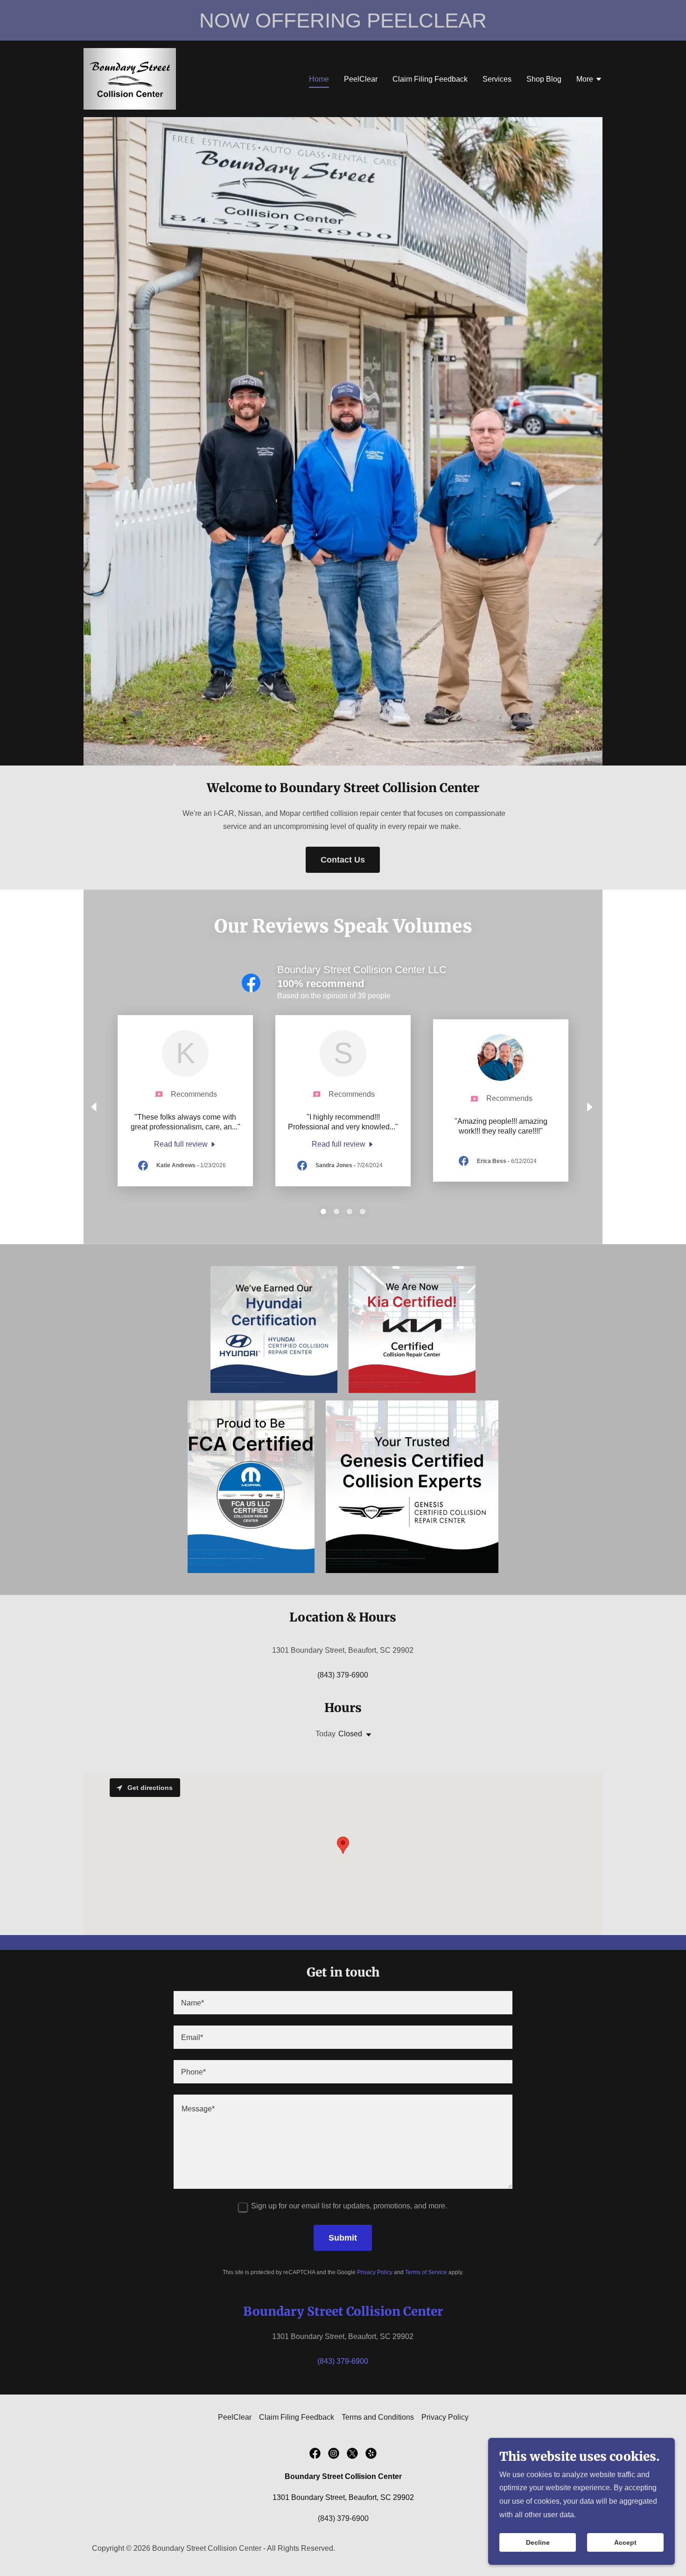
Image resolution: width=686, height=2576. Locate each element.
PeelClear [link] (361, 79)
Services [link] (497, 79)
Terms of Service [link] (426, 2272)
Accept (625, 2542)
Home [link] (319, 79)
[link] (130, 78)
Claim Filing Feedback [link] (430, 79)
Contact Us (343, 860)
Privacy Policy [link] (375, 2272)
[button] (589, 80)
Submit (343, 2238)
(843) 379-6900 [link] (343, 1675)
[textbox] (343, 2003)
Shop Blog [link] (544, 79)
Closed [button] (350, 1734)
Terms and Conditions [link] (378, 2417)
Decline (538, 2542)
